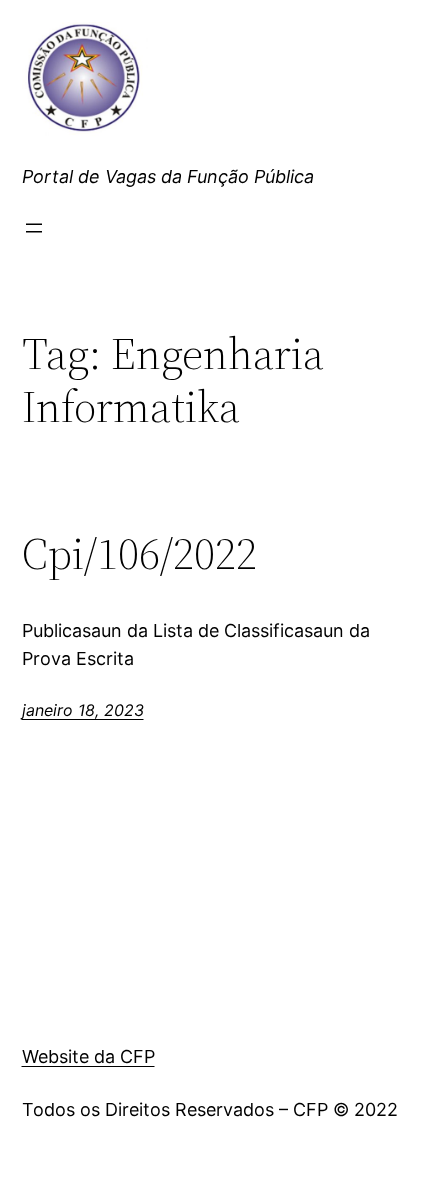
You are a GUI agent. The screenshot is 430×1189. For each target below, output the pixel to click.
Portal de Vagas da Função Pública (168, 176)
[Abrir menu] (34, 228)
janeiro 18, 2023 (83, 710)
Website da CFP (88, 1056)
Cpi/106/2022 (139, 554)
